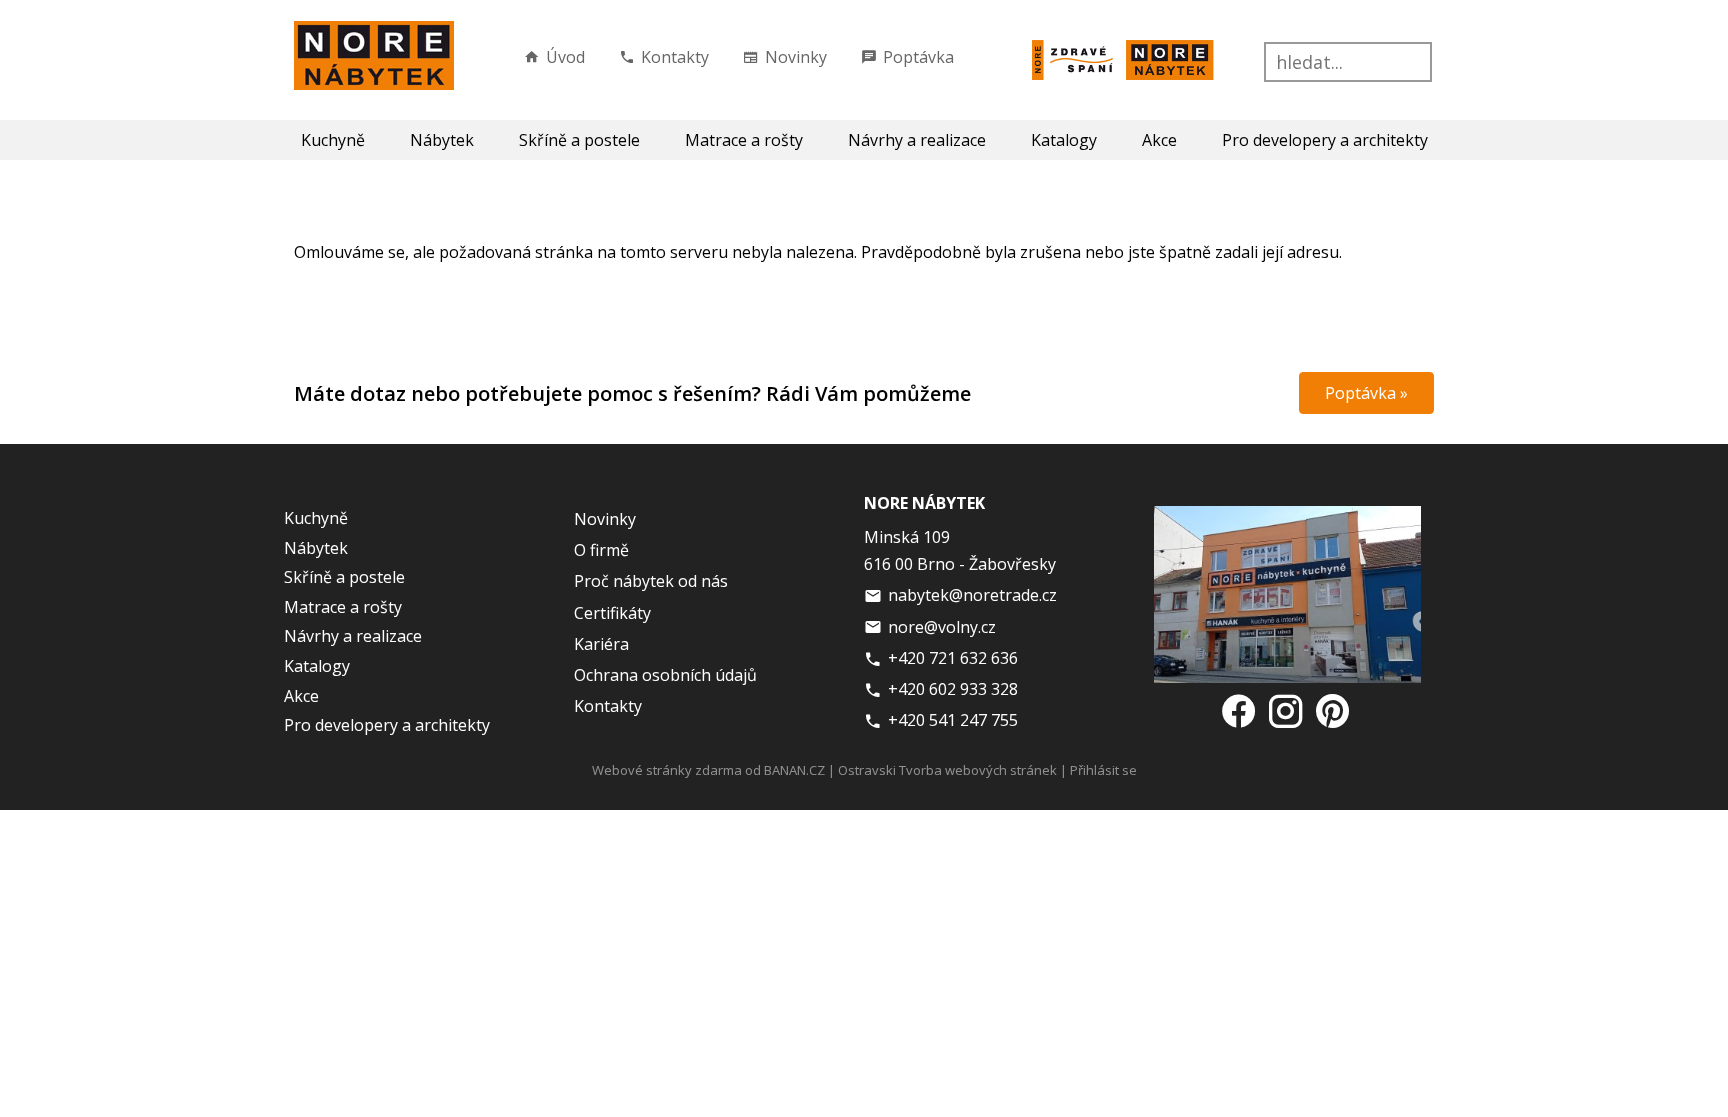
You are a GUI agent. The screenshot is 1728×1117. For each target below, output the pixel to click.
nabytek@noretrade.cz (972, 595)
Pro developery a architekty (1325, 140)
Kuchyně (333, 140)
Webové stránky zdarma (667, 770)
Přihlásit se (1103, 770)
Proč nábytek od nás (651, 581)
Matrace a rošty (744, 140)
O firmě (601, 550)
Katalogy (1064, 140)
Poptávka (918, 57)
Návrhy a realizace (917, 140)
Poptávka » (1366, 393)
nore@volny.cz (942, 627)
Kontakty (675, 57)
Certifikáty (612, 613)
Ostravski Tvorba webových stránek (947, 770)
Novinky (796, 57)
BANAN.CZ (794, 770)
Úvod (565, 57)
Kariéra (601, 644)
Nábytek (442, 140)
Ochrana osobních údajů (665, 675)
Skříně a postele (579, 140)
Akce (1159, 140)
